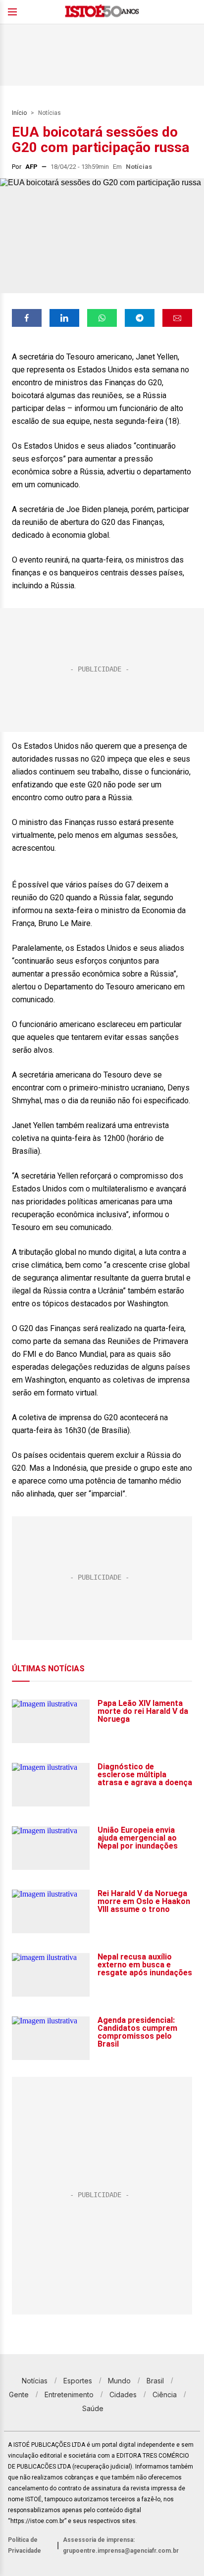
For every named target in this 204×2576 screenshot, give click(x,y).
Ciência (165, 2395)
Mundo (119, 2381)
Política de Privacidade (25, 2545)
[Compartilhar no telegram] (140, 318)
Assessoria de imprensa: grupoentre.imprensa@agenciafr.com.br (121, 2545)
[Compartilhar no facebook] (27, 318)
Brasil (155, 2381)
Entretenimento (69, 2395)
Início (19, 113)
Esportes (78, 2381)
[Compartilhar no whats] (102, 318)
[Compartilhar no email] (177, 318)
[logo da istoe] (102, 12)
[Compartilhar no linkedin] (64, 318)
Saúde (93, 2408)
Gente (19, 2395)
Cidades (123, 2395)
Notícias (50, 113)
